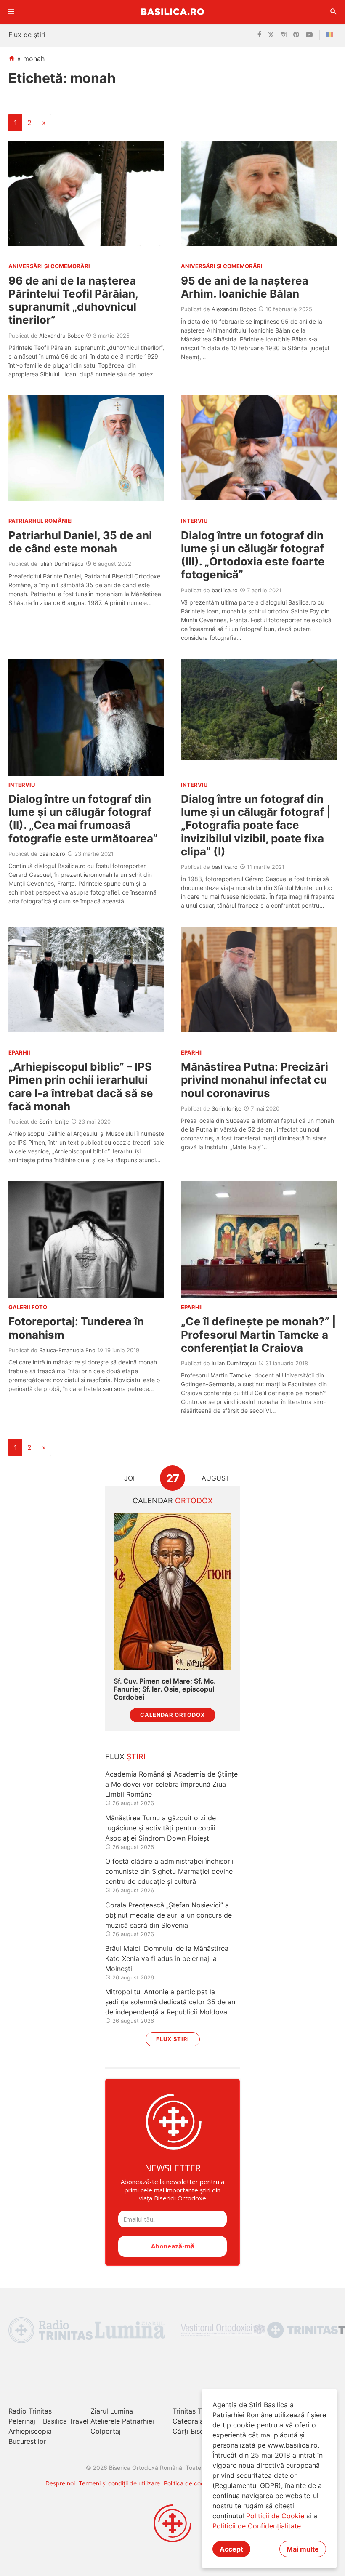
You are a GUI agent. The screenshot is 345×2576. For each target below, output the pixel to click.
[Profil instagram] (284, 35)
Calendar (173, 1501)
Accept (231, 2549)
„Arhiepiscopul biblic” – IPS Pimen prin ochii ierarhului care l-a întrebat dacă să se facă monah (81, 1086)
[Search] (334, 12)
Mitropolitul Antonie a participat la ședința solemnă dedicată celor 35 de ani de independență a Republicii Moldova (171, 2002)
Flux (125, 1757)
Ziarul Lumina (112, 2411)
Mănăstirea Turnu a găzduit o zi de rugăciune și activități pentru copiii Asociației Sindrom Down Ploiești (161, 1828)
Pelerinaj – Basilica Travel (48, 2421)
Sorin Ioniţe (54, 1122)
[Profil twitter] (271, 35)
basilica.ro (225, 590)
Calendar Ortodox (172, 1715)
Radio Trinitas (30, 2411)
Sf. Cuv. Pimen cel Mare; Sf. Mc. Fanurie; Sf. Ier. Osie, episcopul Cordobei (165, 1689)
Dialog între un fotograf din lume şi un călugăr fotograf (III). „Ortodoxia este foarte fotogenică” (253, 555)
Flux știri (173, 2039)
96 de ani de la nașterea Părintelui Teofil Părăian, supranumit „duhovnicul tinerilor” (73, 300)
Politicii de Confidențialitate (257, 2526)
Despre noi (60, 2483)
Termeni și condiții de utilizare (119, 2483)
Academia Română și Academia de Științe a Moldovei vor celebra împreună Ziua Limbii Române (171, 1784)
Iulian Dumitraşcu (61, 564)
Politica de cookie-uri (192, 2483)
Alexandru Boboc (61, 336)
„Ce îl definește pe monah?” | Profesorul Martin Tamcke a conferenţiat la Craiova (259, 1334)
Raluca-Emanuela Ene (67, 1350)
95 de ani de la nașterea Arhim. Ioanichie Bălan (245, 287)
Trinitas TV (190, 2411)
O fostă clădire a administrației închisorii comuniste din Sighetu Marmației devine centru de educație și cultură (169, 1871)
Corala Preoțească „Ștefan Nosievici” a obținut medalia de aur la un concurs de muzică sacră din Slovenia (169, 1915)
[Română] (332, 35)
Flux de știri (27, 35)
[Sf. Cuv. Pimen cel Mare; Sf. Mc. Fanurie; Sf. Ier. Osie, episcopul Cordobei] (172, 1592)
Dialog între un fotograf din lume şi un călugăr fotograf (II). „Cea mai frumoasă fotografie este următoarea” (83, 819)
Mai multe (303, 2549)
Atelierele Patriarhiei (122, 2421)
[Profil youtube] (309, 35)
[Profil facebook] (259, 35)
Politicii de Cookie (275, 2516)
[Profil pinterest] (296, 35)
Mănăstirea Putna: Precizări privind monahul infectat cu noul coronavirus (255, 1080)
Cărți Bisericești (198, 2431)
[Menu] (11, 12)
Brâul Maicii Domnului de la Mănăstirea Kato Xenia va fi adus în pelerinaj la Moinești (167, 1958)
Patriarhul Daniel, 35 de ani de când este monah (80, 542)
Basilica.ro (172, 12)
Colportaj (106, 2431)
